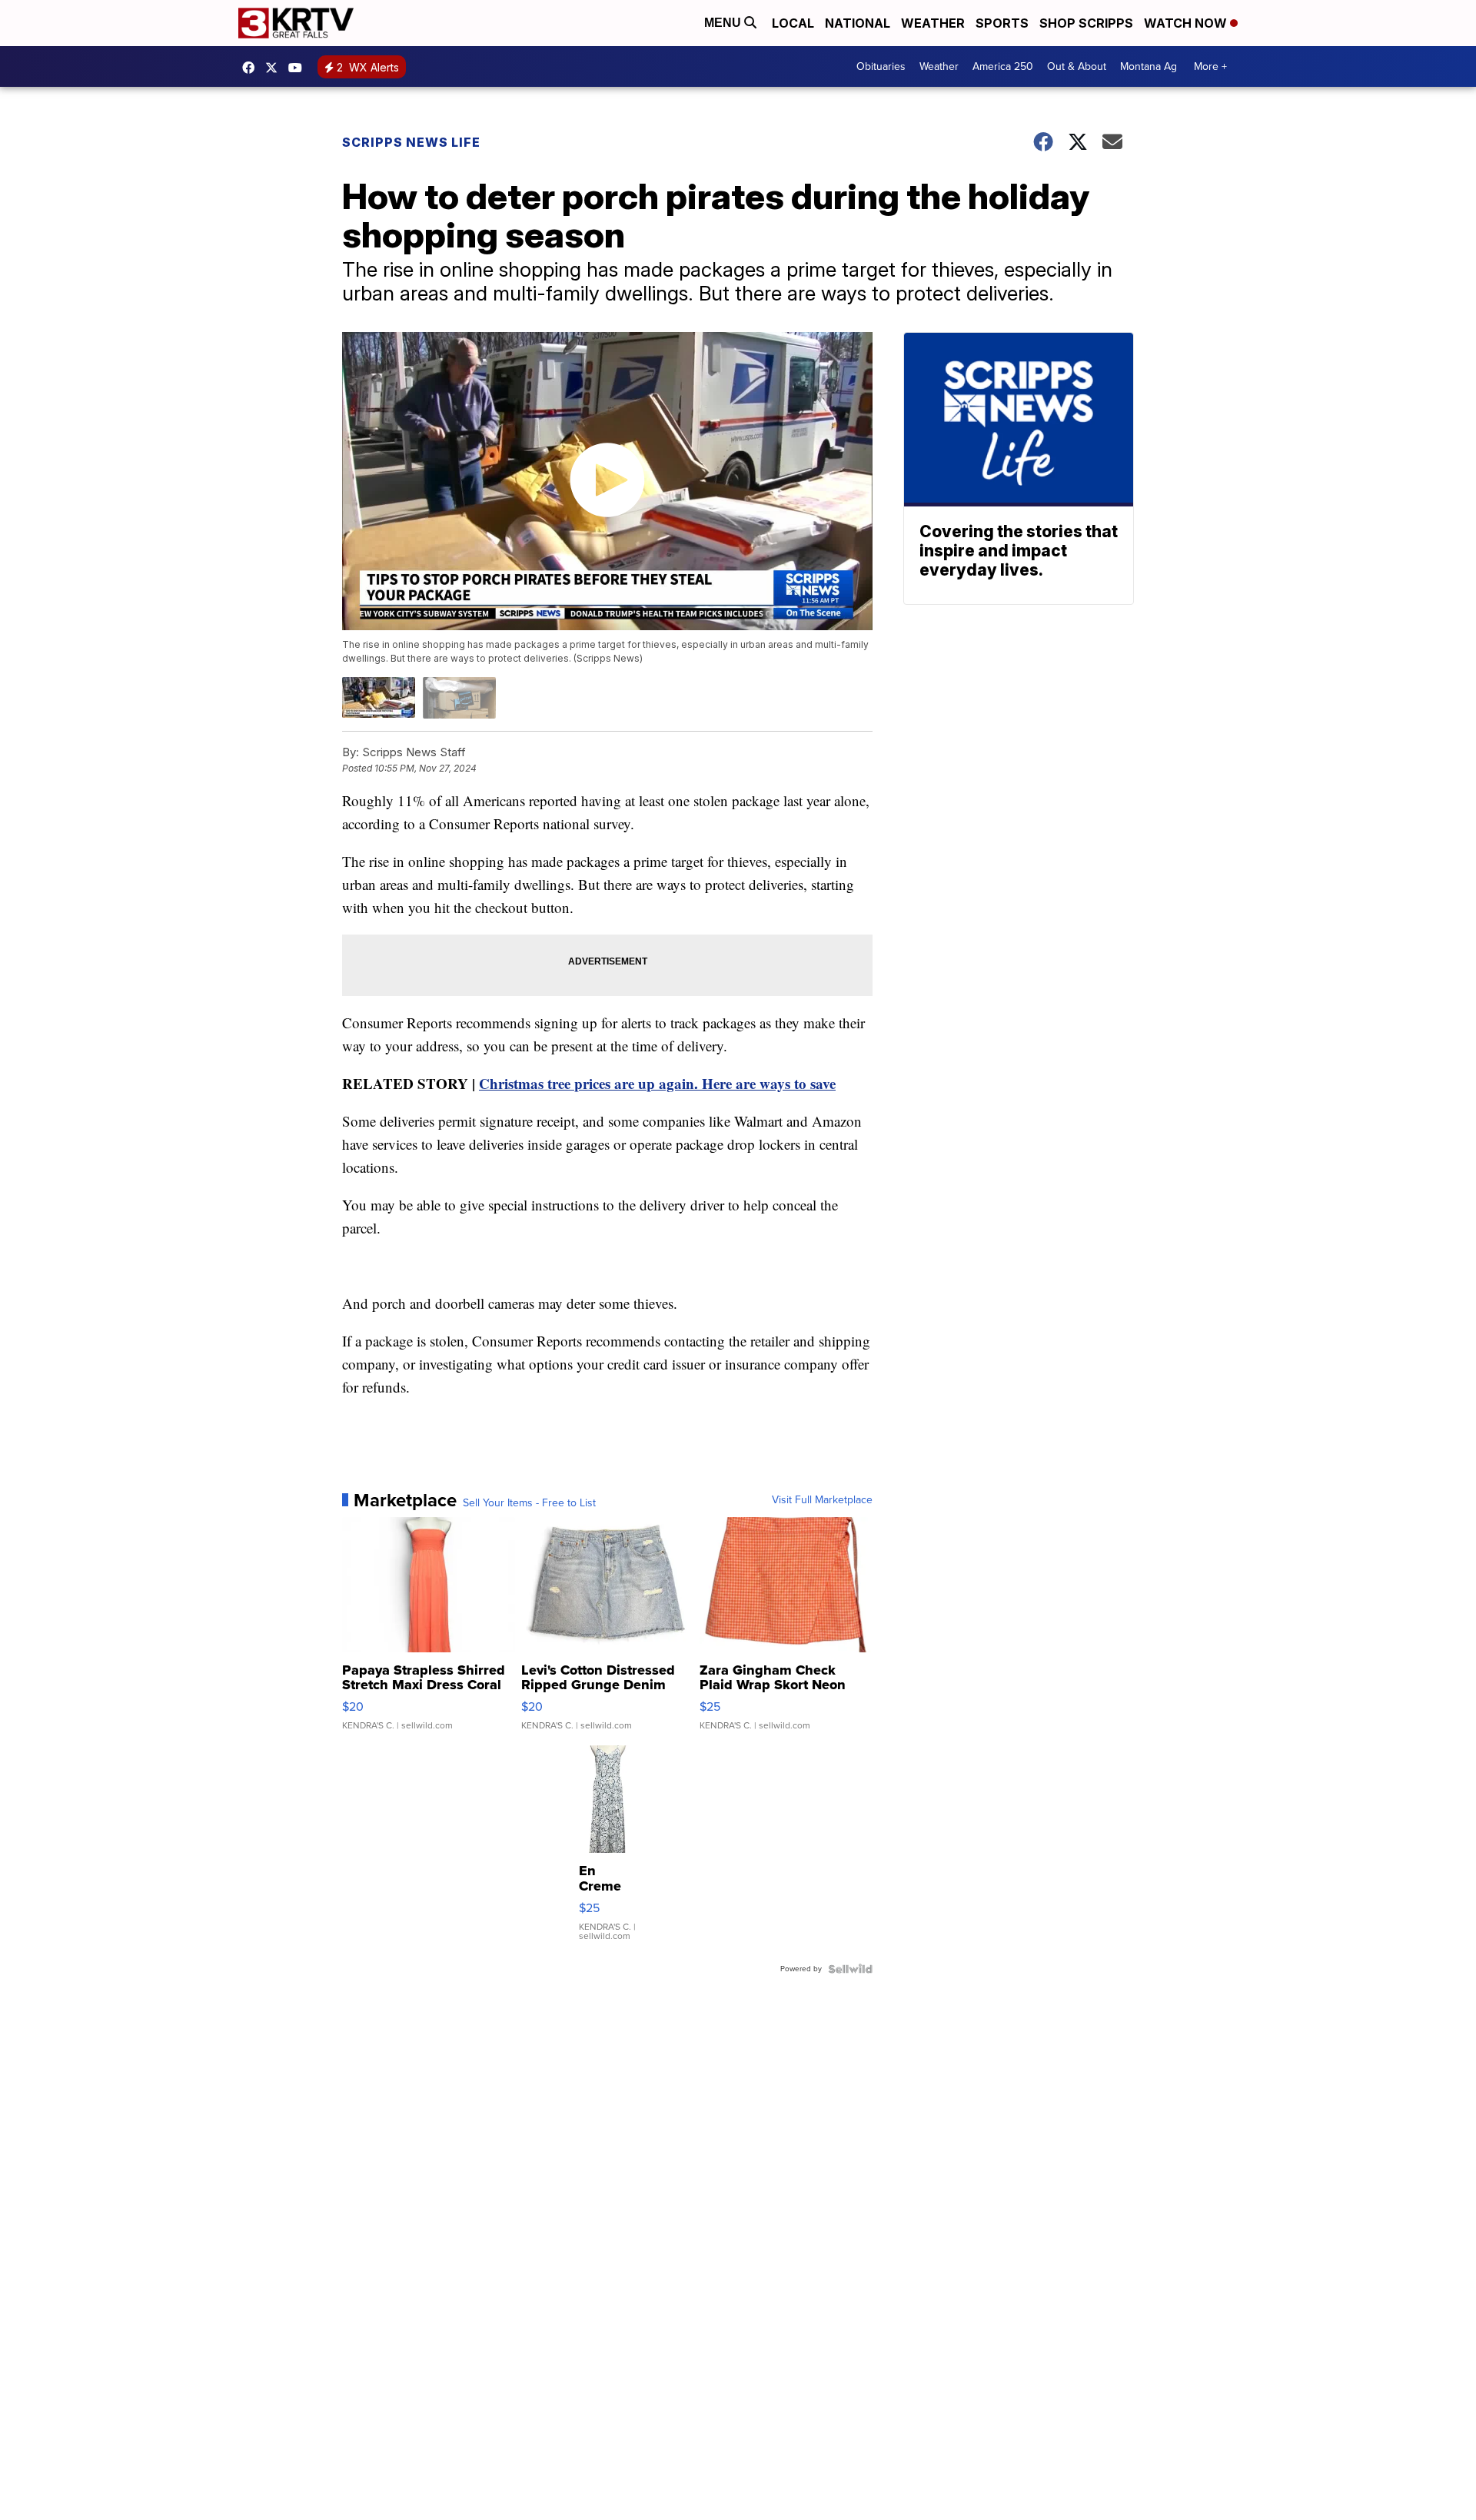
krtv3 (252, 68)
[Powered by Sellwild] (850, 1969)
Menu (724, 23)
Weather (933, 23)
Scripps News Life (411, 142)
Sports (1002, 23)
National (858, 23)
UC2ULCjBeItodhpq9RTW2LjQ (299, 68)
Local (793, 23)
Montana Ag (1149, 66)
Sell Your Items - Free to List (529, 1503)
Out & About (1077, 66)
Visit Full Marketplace (822, 1500)
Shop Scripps (1086, 23)
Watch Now (1187, 23)
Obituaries (881, 66)
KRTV (275, 68)
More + (1210, 66)
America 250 (1003, 66)
